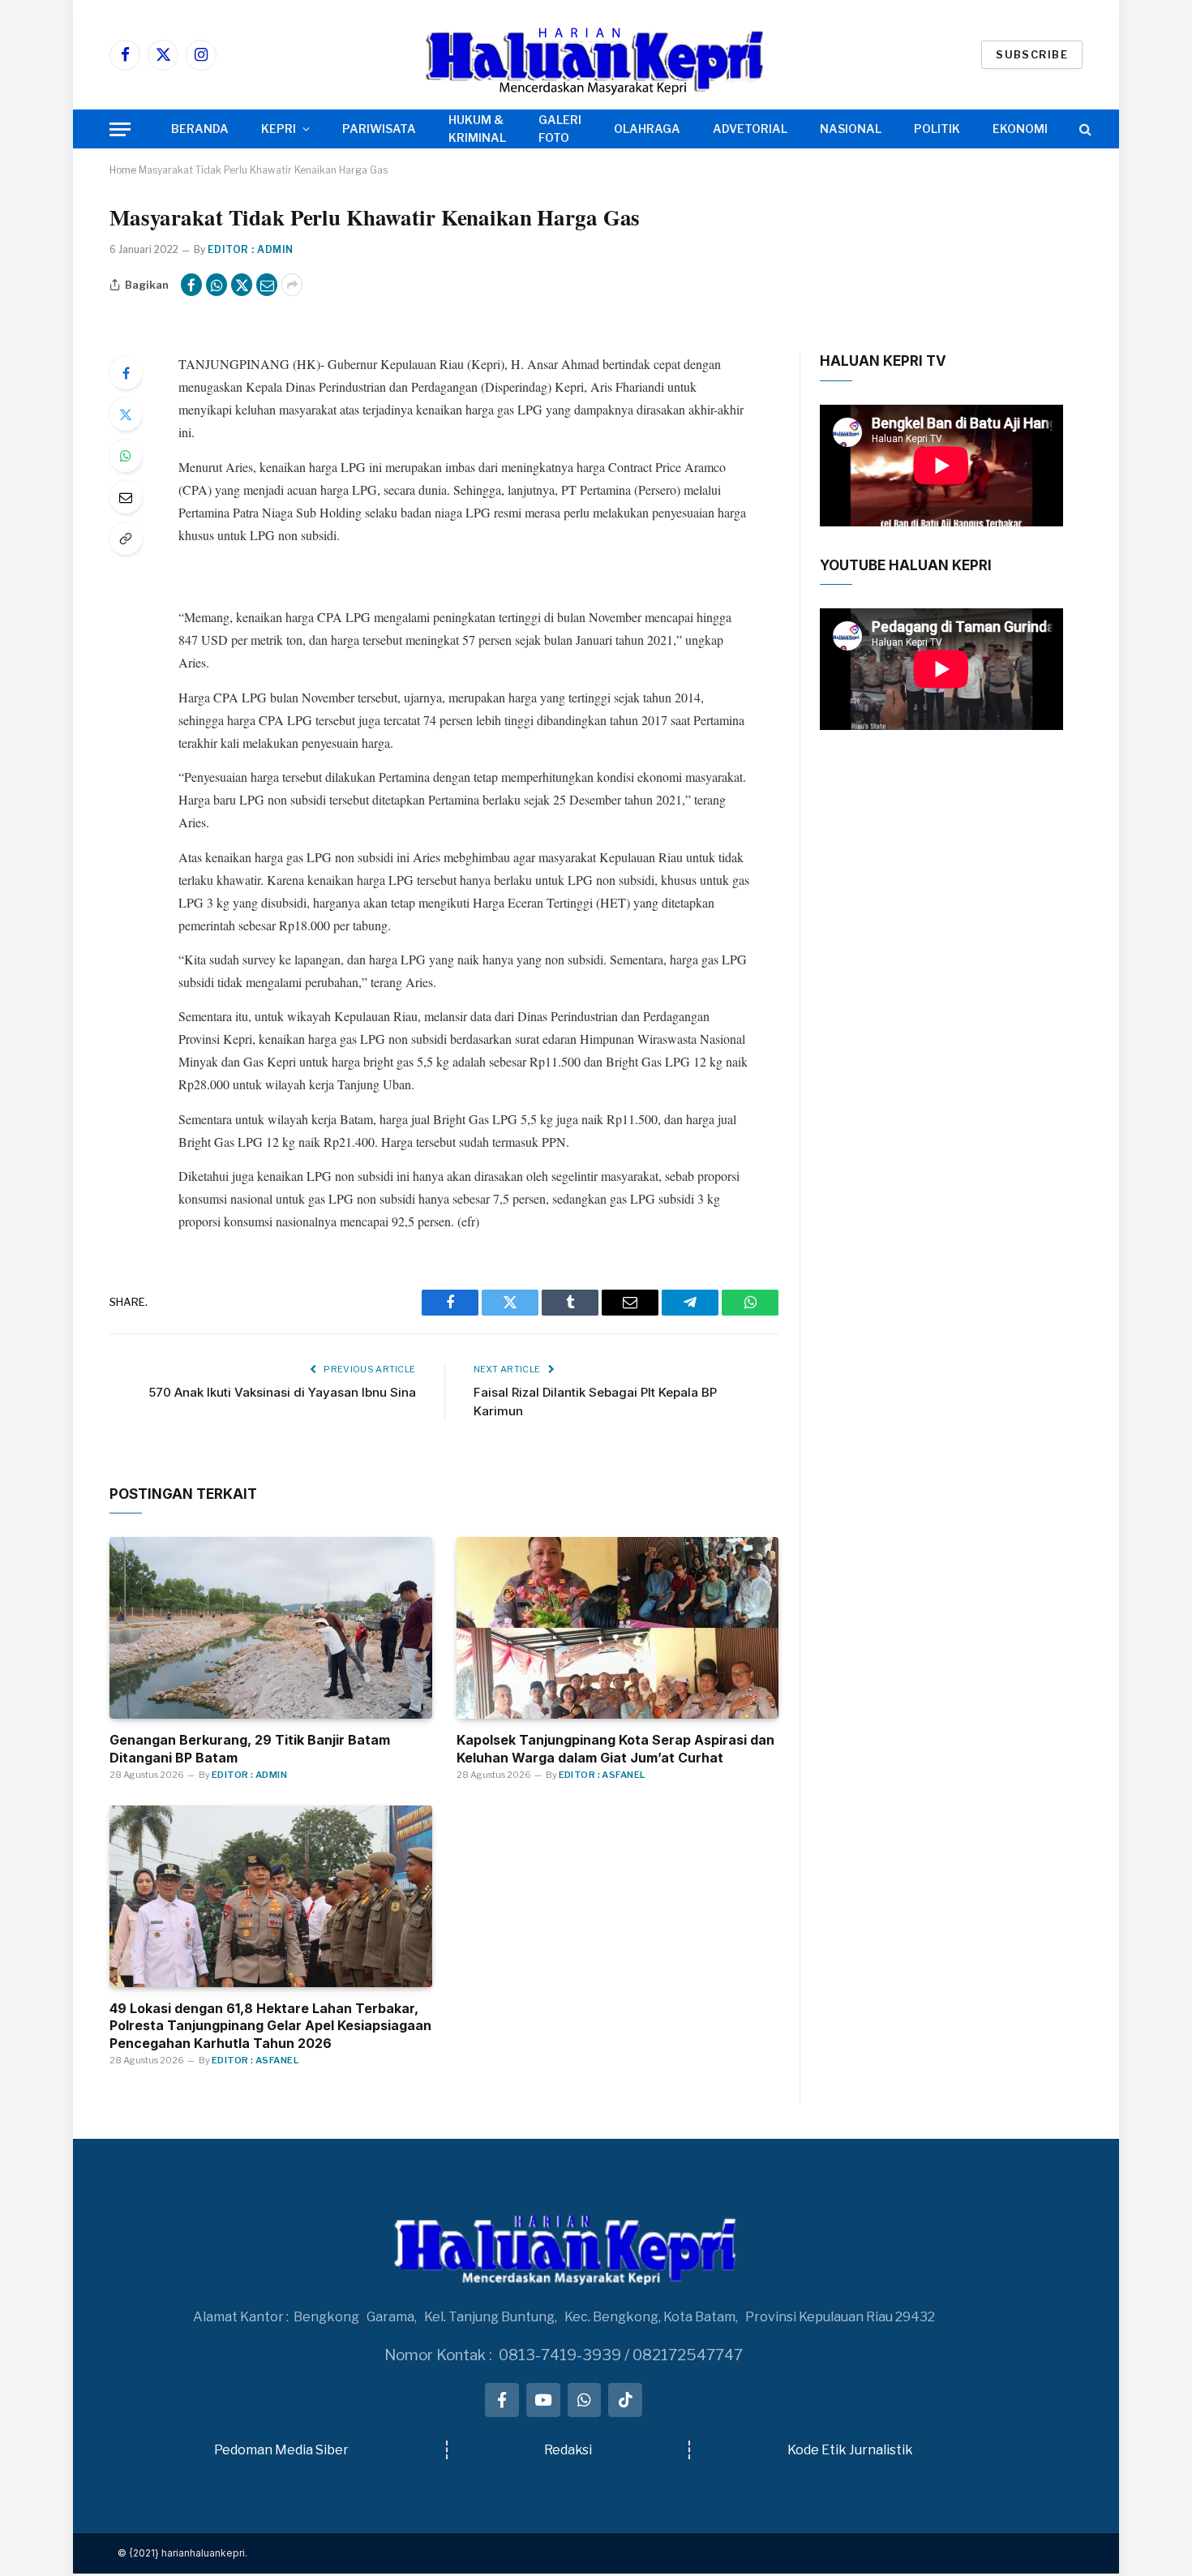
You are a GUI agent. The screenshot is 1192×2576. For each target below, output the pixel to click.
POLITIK (937, 129)
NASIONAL (851, 129)
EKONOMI (1020, 129)
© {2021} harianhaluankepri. (182, 2553)
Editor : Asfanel (602, 1775)
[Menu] (120, 129)
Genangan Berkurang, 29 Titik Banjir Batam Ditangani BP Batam (250, 1749)
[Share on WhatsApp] (217, 285)
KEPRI (279, 129)
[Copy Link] (126, 539)
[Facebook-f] (502, 2400)
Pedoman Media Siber (281, 2450)
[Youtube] (543, 2400)
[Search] (1084, 129)
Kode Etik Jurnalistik (850, 2450)
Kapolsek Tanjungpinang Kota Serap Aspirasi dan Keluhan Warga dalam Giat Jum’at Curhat (615, 1749)
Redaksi (568, 2450)
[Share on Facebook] (191, 285)
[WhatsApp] (126, 456)
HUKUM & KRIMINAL (477, 129)
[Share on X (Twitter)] (242, 285)
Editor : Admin (251, 249)
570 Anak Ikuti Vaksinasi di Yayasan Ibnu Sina (282, 1392)
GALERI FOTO (560, 129)
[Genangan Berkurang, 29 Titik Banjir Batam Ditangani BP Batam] (271, 1628)
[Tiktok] (625, 2400)
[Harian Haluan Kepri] (596, 55)
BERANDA (200, 129)
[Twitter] (126, 414)
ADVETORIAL (750, 129)
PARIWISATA (379, 129)
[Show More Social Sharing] (292, 285)
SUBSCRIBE (1032, 54)
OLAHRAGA (647, 129)
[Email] (126, 497)
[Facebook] (126, 373)
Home (123, 170)
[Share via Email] (267, 285)
